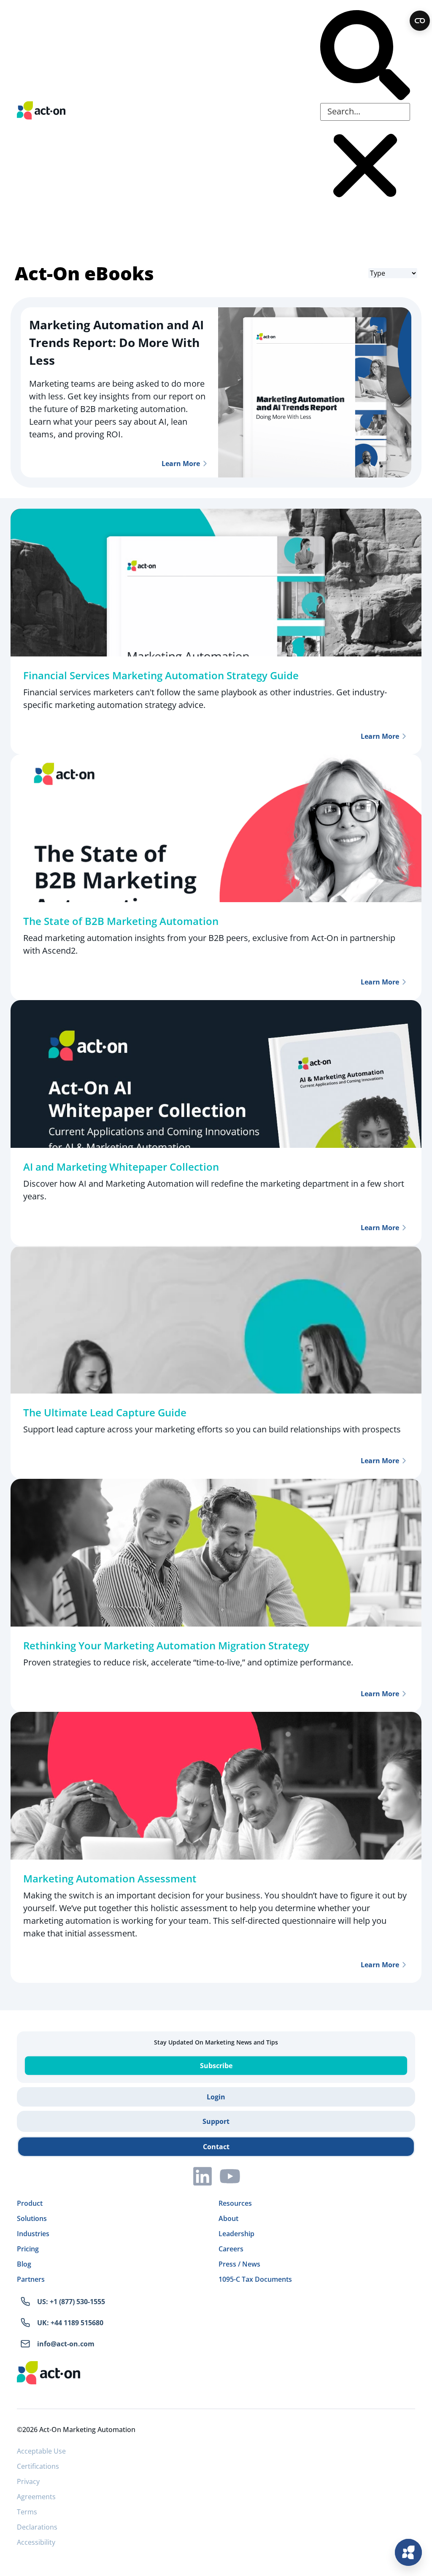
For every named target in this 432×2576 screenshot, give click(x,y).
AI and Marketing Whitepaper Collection (121, 1167)
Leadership (236, 2234)
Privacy (28, 2481)
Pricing (28, 2249)
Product (30, 2203)
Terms (27, 2512)
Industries (33, 2234)
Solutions (32, 2218)
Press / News (239, 2264)
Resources (235, 2203)
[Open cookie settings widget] (420, 21)
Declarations (37, 2527)
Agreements (36, 2497)
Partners (31, 2279)
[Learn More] (205, 464)
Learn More (181, 464)
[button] (365, 57)
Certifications (38, 2466)
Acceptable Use (41, 2451)
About (228, 2218)
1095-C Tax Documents (255, 2279)
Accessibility (36, 2542)
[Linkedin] (202, 2176)
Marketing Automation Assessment (110, 1878)
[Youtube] (230, 2176)
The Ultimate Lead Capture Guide (105, 1412)
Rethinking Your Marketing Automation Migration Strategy (166, 1645)
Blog (24, 2264)
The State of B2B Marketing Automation (121, 921)
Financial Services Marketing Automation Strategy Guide (161, 675)
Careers (231, 2249)
